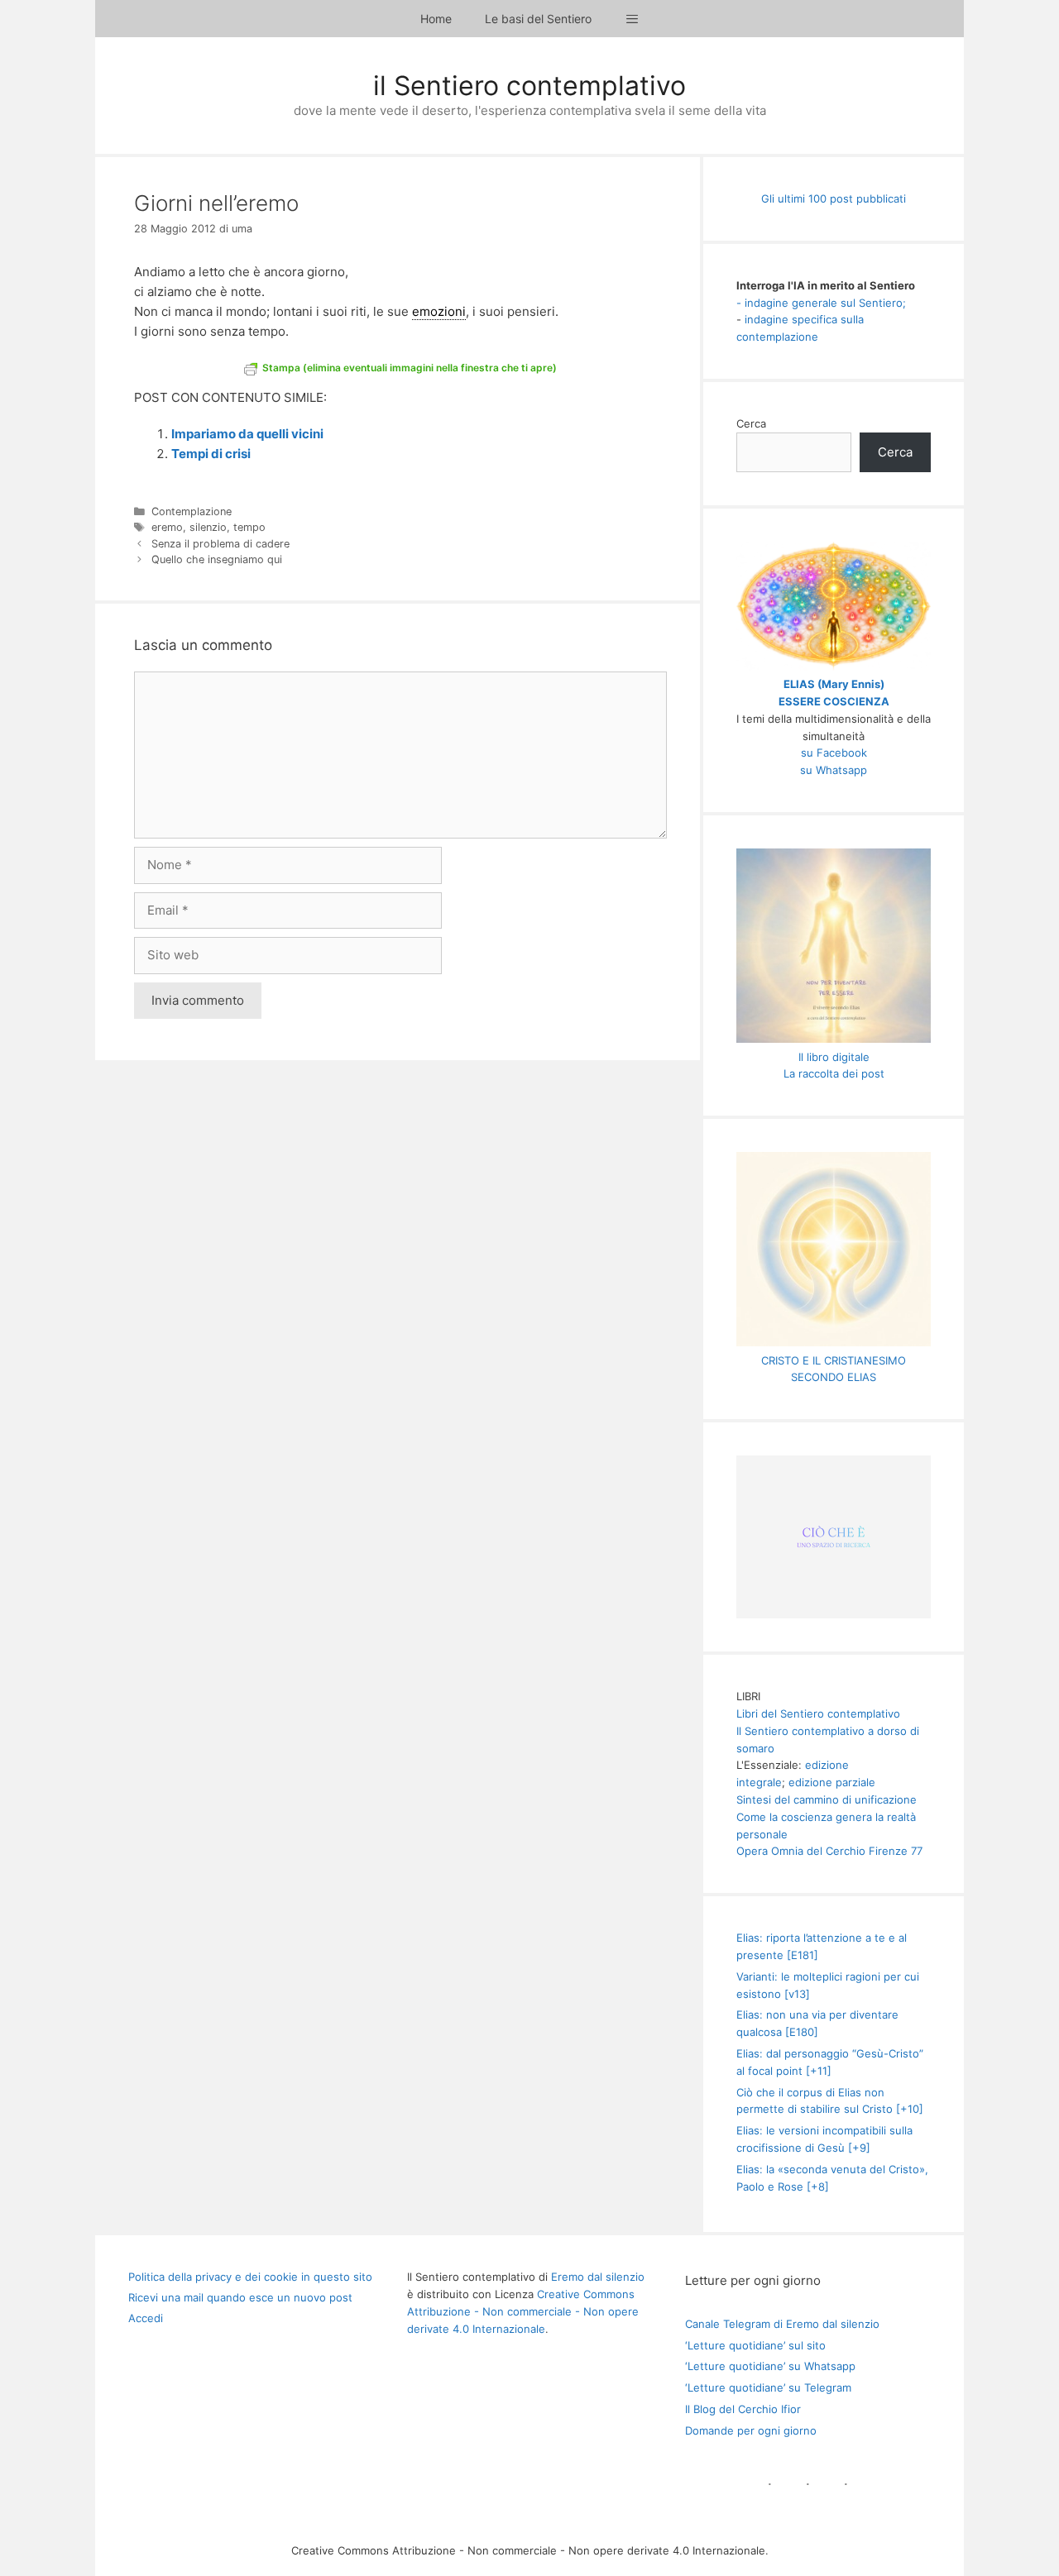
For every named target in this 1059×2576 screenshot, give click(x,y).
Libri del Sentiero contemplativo (818, 1713)
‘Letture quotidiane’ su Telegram (768, 2387)
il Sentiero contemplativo (529, 86)
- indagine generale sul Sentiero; (821, 303)
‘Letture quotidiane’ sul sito (755, 2345)
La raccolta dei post (834, 1073)
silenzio (208, 527)
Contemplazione (192, 511)
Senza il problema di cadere (220, 544)
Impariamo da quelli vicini (247, 434)
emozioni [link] (439, 311)
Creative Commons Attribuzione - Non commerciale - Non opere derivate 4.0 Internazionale (523, 2311)
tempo (249, 527)
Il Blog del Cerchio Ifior (743, 2409)
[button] (632, 19)
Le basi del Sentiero (538, 19)
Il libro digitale (834, 1057)
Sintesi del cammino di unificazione (827, 1799)
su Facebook (834, 753)
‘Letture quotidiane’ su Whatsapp (770, 2366)
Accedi (146, 2318)
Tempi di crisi (211, 454)
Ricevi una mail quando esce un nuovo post (240, 2297)
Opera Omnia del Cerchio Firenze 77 (829, 1851)
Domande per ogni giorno (751, 2430)
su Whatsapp (834, 770)
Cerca (751, 423)
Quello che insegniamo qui (217, 559)
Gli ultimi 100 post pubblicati (834, 198)
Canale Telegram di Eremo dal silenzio (782, 2324)
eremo (167, 527)
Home (436, 19)
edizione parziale (832, 1782)
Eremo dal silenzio (598, 2277)
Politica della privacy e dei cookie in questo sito (250, 2277)
